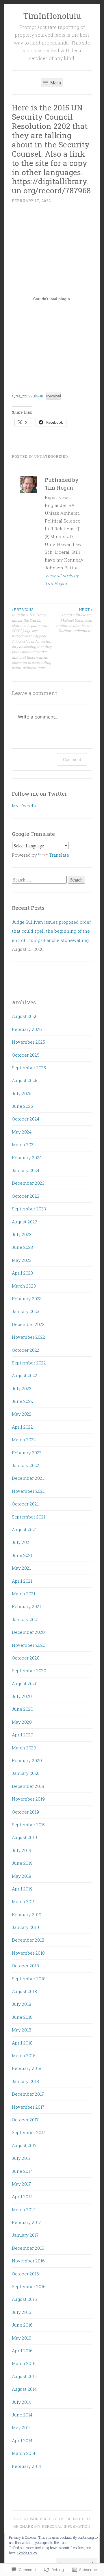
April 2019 (22, 1889)
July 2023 (22, 1234)
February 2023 (27, 1299)
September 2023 (29, 1209)
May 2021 (21, 1568)
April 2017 (22, 2197)
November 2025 (28, 1042)
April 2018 (22, 2043)
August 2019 (24, 1837)
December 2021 (28, 1478)
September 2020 (29, 1671)
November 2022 (28, 1337)
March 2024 (24, 1145)
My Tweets (24, 805)
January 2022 (26, 1465)
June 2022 (22, 1401)
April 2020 (23, 1735)
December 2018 (28, 1940)
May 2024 (22, 1132)
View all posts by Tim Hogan (62, 579)
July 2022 (22, 1388)
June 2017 (22, 2171)
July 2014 (21, 2402)
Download (53, 396)
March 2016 (24, 2363)
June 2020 (23, 1709)
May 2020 (22, 1722)
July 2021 (21, 1542)
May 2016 (22, 2338)
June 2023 (22, 1247)
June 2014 (22, 2415)
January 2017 (25, 2235)
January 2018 (25, 2081)
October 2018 (25, 1966)
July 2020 (22, 1696)
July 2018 (22, 2004)
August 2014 (24, 2389)
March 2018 (24, 2055)
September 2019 (29, 1825)
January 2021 (25, 1619)
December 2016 (28, 2248)
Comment (72, 759)
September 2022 (29, 1363)
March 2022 (24, 1440)
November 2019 (28, 1799)
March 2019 (24, 1901)
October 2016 (25, 2274)
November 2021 (28, 1491)
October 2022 (26, 1350)
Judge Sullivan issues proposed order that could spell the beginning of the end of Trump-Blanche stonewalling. (51, 931)
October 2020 (26, 1658)
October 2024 (26, 1119)
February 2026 (27, 1029)
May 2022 (22, 1414)
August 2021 (24, 1529)
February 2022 (27, 1453)
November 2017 (28, 2107)
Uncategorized (51, 456)
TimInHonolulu (52, 16)
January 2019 (25, 1927)
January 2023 (26, 1311)
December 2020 (28, 1632)
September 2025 (29, 1068)
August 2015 (24, 2376)
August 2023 (25, 1222)
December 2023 (28, 1183)
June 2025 (22, 1106)
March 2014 (24, 2453)
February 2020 (27, 1760)
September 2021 (29, 1517)
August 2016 (24, 2299)
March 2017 (24, 2210)
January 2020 (26, 1773)
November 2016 (28, 2261)
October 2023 (26, 1196)
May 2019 (22, 1876)
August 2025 (25, 1080)
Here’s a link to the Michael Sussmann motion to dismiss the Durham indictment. (74, 620)
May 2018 (22, 2030)
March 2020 (24, 1748)
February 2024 (27, 1158)
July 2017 (21, 2158)
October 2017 (25, 2120)
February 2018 (27, 2068)
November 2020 (29, 1645)
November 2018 (28, 1953)
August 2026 (25, 1016)
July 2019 (22, 1850)
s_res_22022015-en (27, 396)
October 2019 (25, 1812)
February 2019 (27, 1914)
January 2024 (26, 1170)
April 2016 (22, 2351)
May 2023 (22, 1260)
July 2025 (22, 1093)
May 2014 (21, 2427)
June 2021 (22, 1555)
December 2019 (28, 1786)
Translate (59, 855)
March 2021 (24, 1594)
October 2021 (25, 1504)
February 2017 (26, 2222)
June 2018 (22, 2017)
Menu (55, 83)
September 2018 (29, 1979)
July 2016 (22, 2312)
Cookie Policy (27, 2553)
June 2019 (22, 1863)
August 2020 (25, 1684)
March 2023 (24, 1286)
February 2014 (26, 2466)
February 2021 (26, 1606)
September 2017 (29, 2132)
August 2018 (24, 1991)
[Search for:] (40, 880)
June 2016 (22, 2325)
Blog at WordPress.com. (39, 2519)
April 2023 (22, 1273)
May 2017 (21, 2184)
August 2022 (25, 1375)
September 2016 (29, 2286)
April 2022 (22, 1427)
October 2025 (26, 1055)
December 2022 (28, 1324)
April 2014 (22, 2440)
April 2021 (22, 1581)
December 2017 (28, 2094)
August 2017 (24, 2145)
